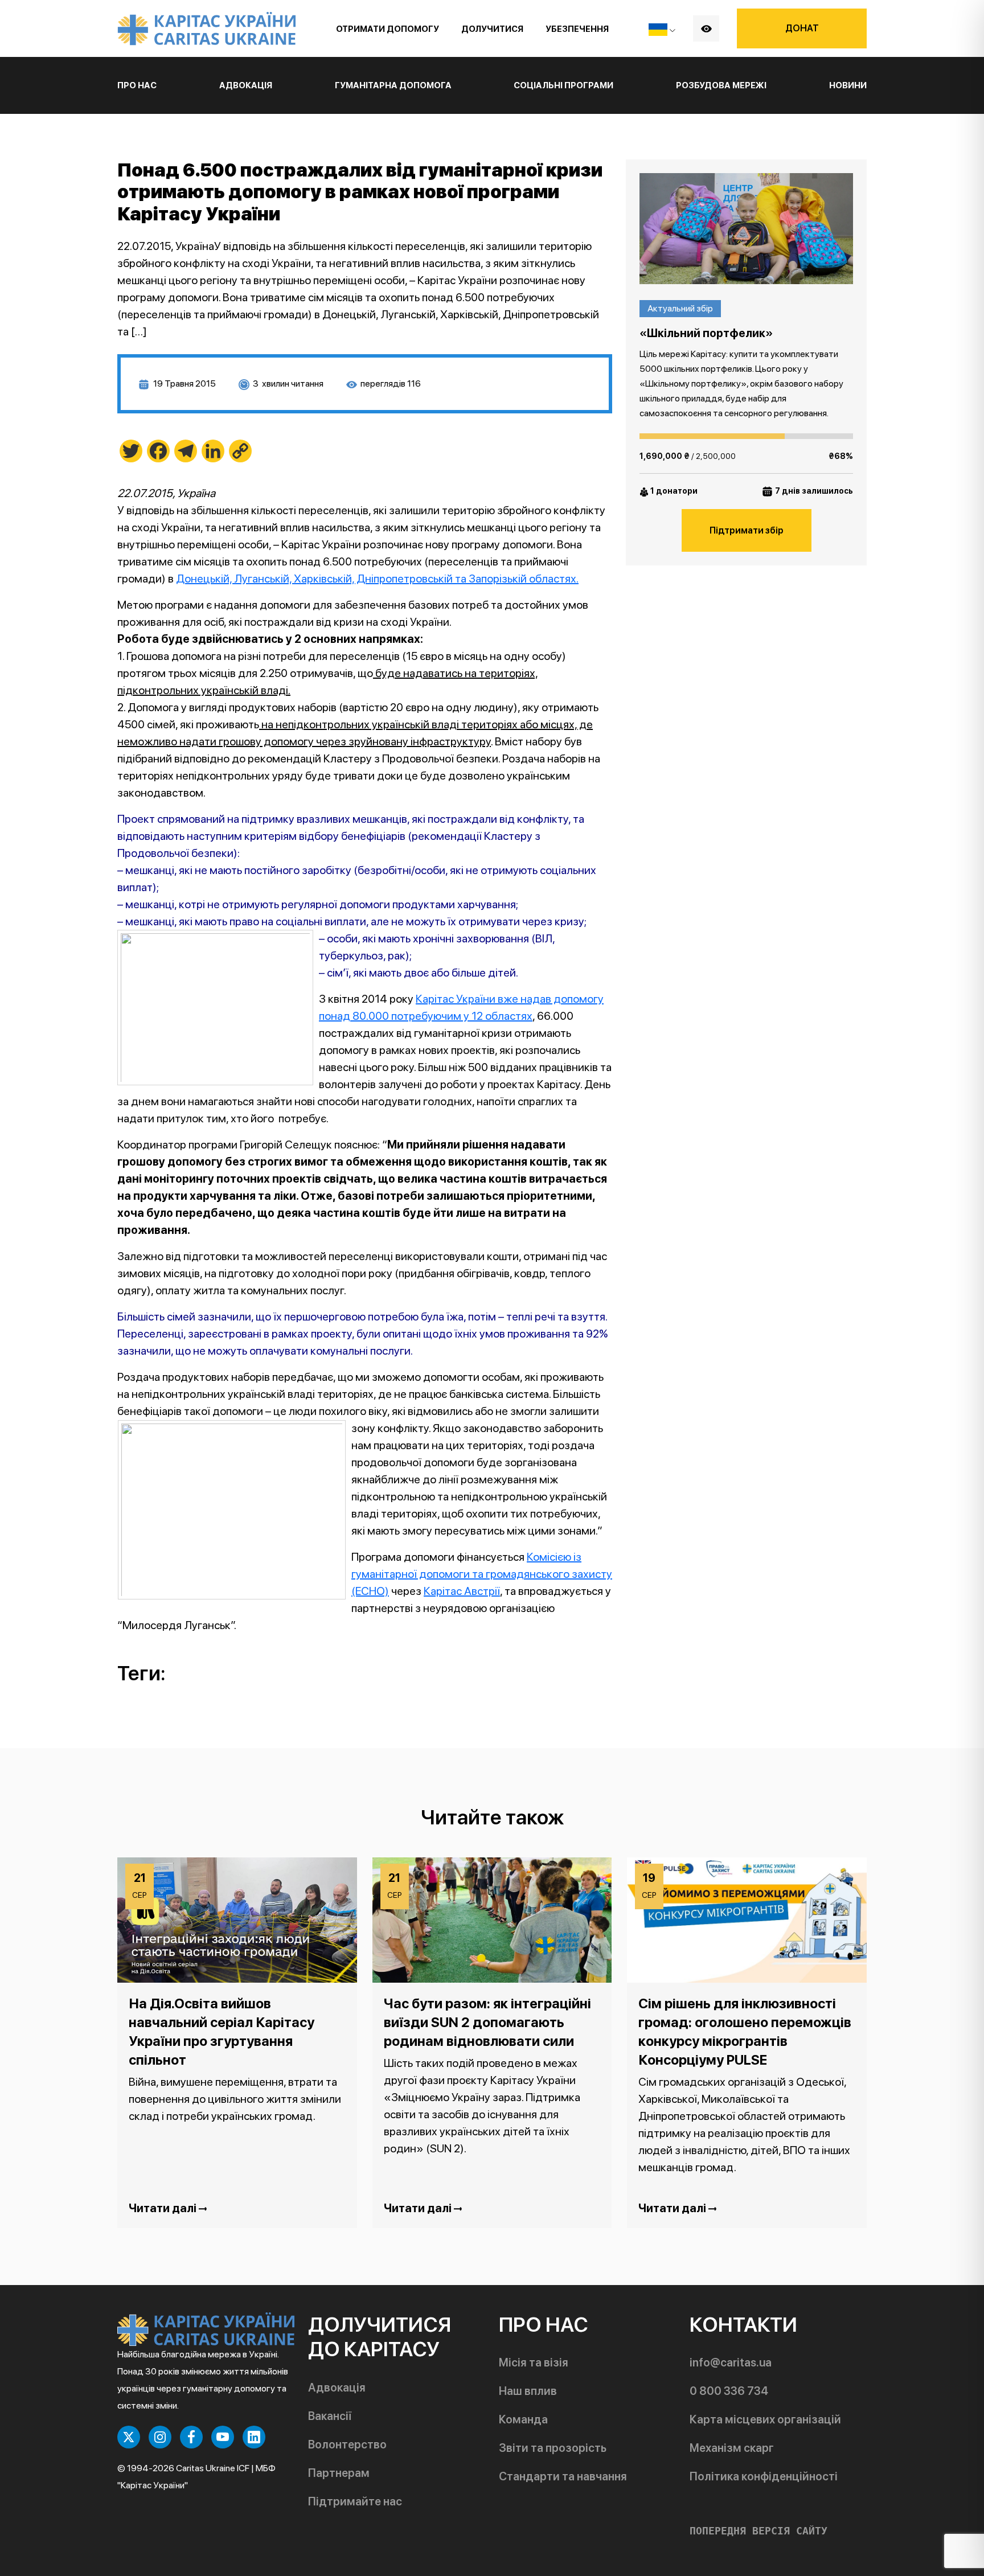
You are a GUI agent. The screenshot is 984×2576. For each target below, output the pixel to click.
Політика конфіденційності (764, 2476)
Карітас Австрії (462, 1591)
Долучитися (492, 29)
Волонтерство (347, 2444)
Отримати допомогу (388, 29)
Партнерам (339, 2473)
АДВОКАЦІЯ (246, 85)
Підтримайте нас (355, 2501)
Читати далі (164, 2208)
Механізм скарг (732, 2448)
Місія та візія (534, 2362)
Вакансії (330, 2416)
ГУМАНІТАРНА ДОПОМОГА (393, 85)
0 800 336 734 (729, 2391)
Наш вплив (528, 2391)
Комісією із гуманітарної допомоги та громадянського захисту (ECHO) (482, 1574)
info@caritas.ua (731, 2362)
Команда (523, 2419)
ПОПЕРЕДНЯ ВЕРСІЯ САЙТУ (758, 2531)
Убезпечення (577, 29)
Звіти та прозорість (553, 2448)
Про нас (137, 85)
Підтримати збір (747, 530)
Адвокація (337, 2388)
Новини (848, 85)
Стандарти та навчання (563, 2476)
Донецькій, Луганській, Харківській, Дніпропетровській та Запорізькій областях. (377, 579)
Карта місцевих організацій (765, 2419)
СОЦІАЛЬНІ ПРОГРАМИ (563, 85)
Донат (802, 28)
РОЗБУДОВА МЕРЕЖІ (721, 85)
